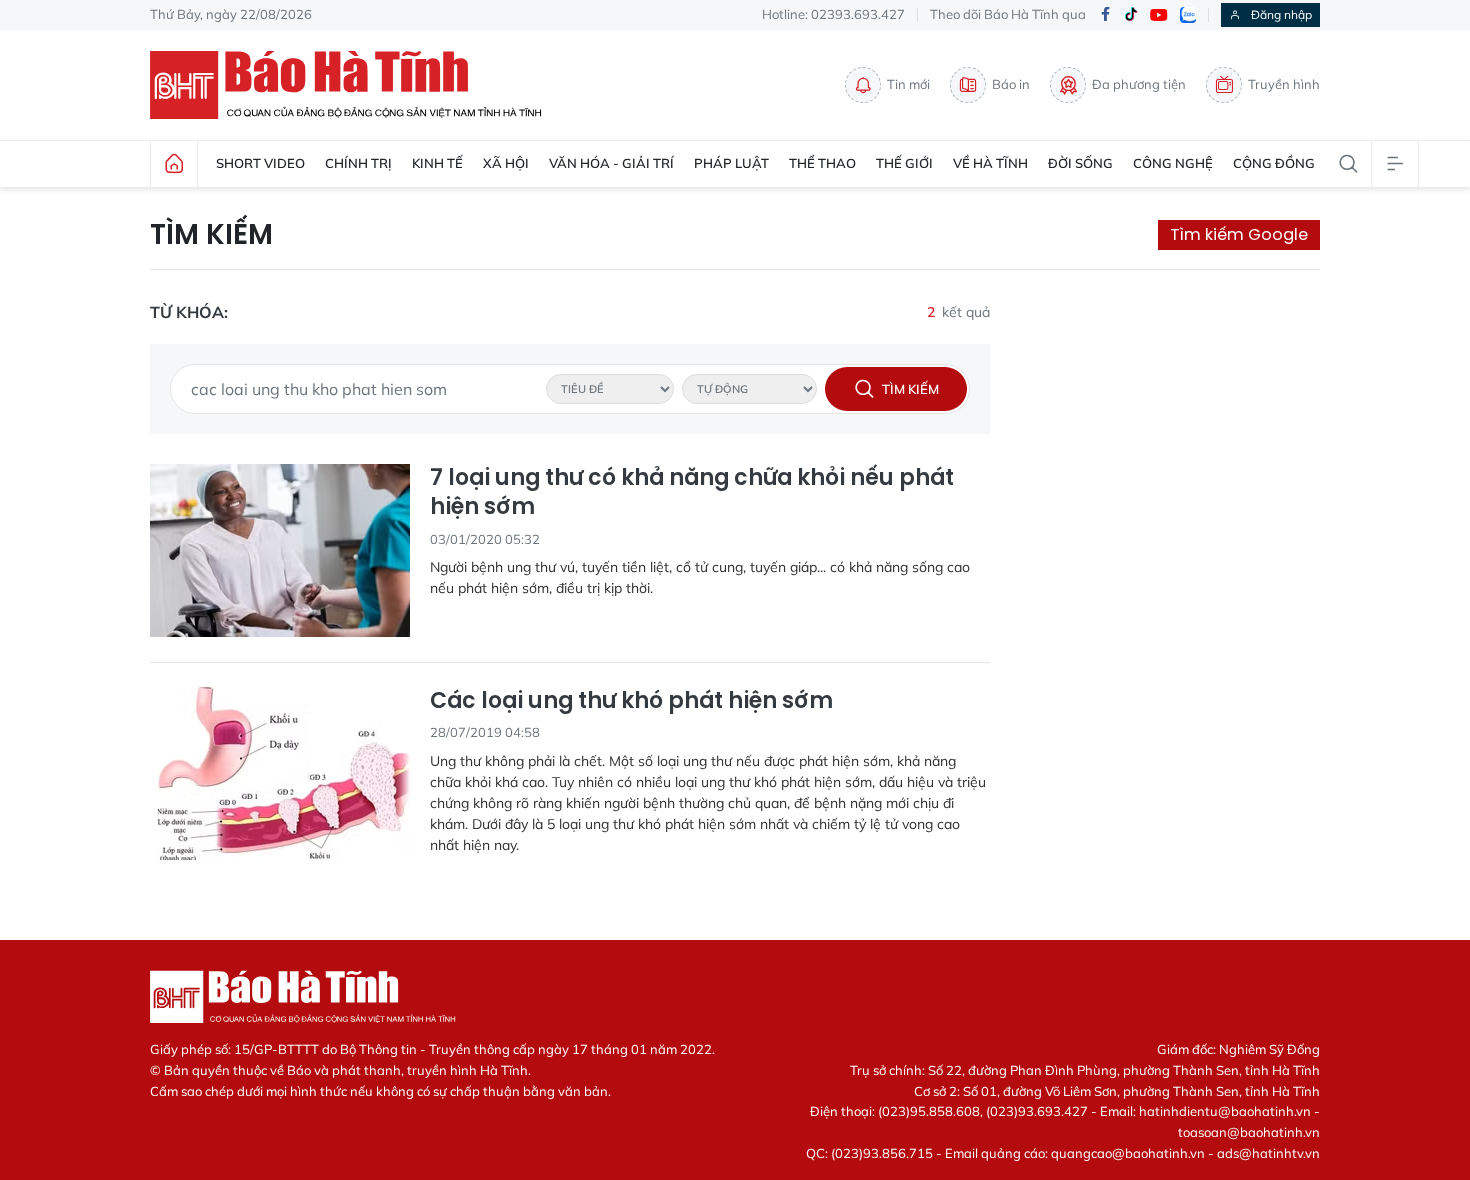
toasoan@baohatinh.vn (1249, 1132)
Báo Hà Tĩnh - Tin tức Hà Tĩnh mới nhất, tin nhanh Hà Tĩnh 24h (355, 85)
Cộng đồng (1274, 163)
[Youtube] (1159, 15)
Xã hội (506, 163)
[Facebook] (1105, 15)
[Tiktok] (1131, 15)
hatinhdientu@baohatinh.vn (1225, 1111)
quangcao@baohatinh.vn (1128, 1153)
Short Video (260, 163)
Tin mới (908, 84)
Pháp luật (731, 163)
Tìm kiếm (211, 235)
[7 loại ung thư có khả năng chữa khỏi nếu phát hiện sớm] (280, 550)
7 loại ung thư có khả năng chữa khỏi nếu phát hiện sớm (692, 492)
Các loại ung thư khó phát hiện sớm (631, 701)
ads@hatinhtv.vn (1268, 1153)
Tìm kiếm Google (1239, 234)
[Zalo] (1188, 15)
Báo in (1011, 84)
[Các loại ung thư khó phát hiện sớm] (280, 773)
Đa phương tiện (1139, 84)
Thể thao (822, 163)
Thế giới (904, 163)
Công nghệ (1173, 163)
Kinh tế (437, 163)
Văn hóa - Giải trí (611, 163)
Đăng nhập (1281, 14)
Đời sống (1080, 163)
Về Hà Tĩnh (990, 163)
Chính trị (358, 163)
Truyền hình (1284, 84)
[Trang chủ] (174, 164)
